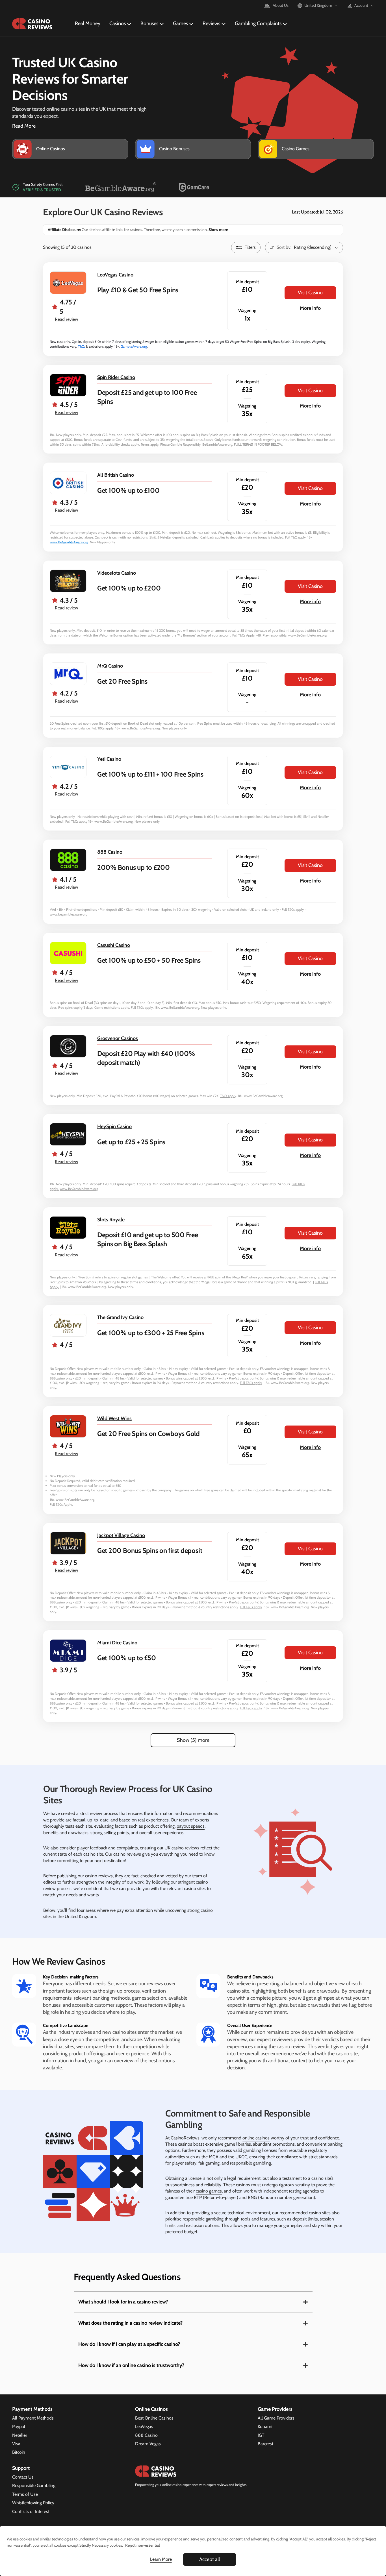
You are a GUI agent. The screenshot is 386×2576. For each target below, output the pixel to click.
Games (180, 23)
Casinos (118, 23)
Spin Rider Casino (116, 377)
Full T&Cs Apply (243, 635)
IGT (261, 2435)
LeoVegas (144, 2426)
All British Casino (116, 475)
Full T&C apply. (296, 537)
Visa (16, 2444)
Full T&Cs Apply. (61, 1504)
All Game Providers (276, 2418)
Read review (67, 319)
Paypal (19, 2426)
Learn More (161, 2559)
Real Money (88, 23)
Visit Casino (310, 293)
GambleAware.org (134, 346)
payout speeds (191, 1826)
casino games (209, 2191)
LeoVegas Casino (115, 275)
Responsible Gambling (34, 2485)
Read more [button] (24, 126)
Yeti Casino (109, 759)
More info (310, 308)
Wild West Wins (114, 1418)
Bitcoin (19, 2452)
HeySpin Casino (114, 1126)
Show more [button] (218, 230)
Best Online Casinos (154, 2418)
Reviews (211, 23)
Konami (265, 2426)
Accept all (210, 2559)
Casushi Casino (114, 945)
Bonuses (149, 23)
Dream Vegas (148, 2444)
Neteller (20, 2435)
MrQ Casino (110, 666)
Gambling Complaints (258, 23)
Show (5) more (193, 1740)
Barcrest (265, 2444)
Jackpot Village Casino (121, 1535)
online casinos (256, 2138)
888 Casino (110, 852)
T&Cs (82, 346)
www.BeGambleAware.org (69, 542)
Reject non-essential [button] (143, 2545)
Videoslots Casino (117, 573)
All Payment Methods (33, 2418)
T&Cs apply (228, 1096)
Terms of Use (25, 2494)
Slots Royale (111, 1220)
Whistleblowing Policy (33, 2503)
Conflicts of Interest (31, 2511)
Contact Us (23, 2477)
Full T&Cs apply (103, 728)
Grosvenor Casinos (118, 1038)
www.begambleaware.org (69, 914)
